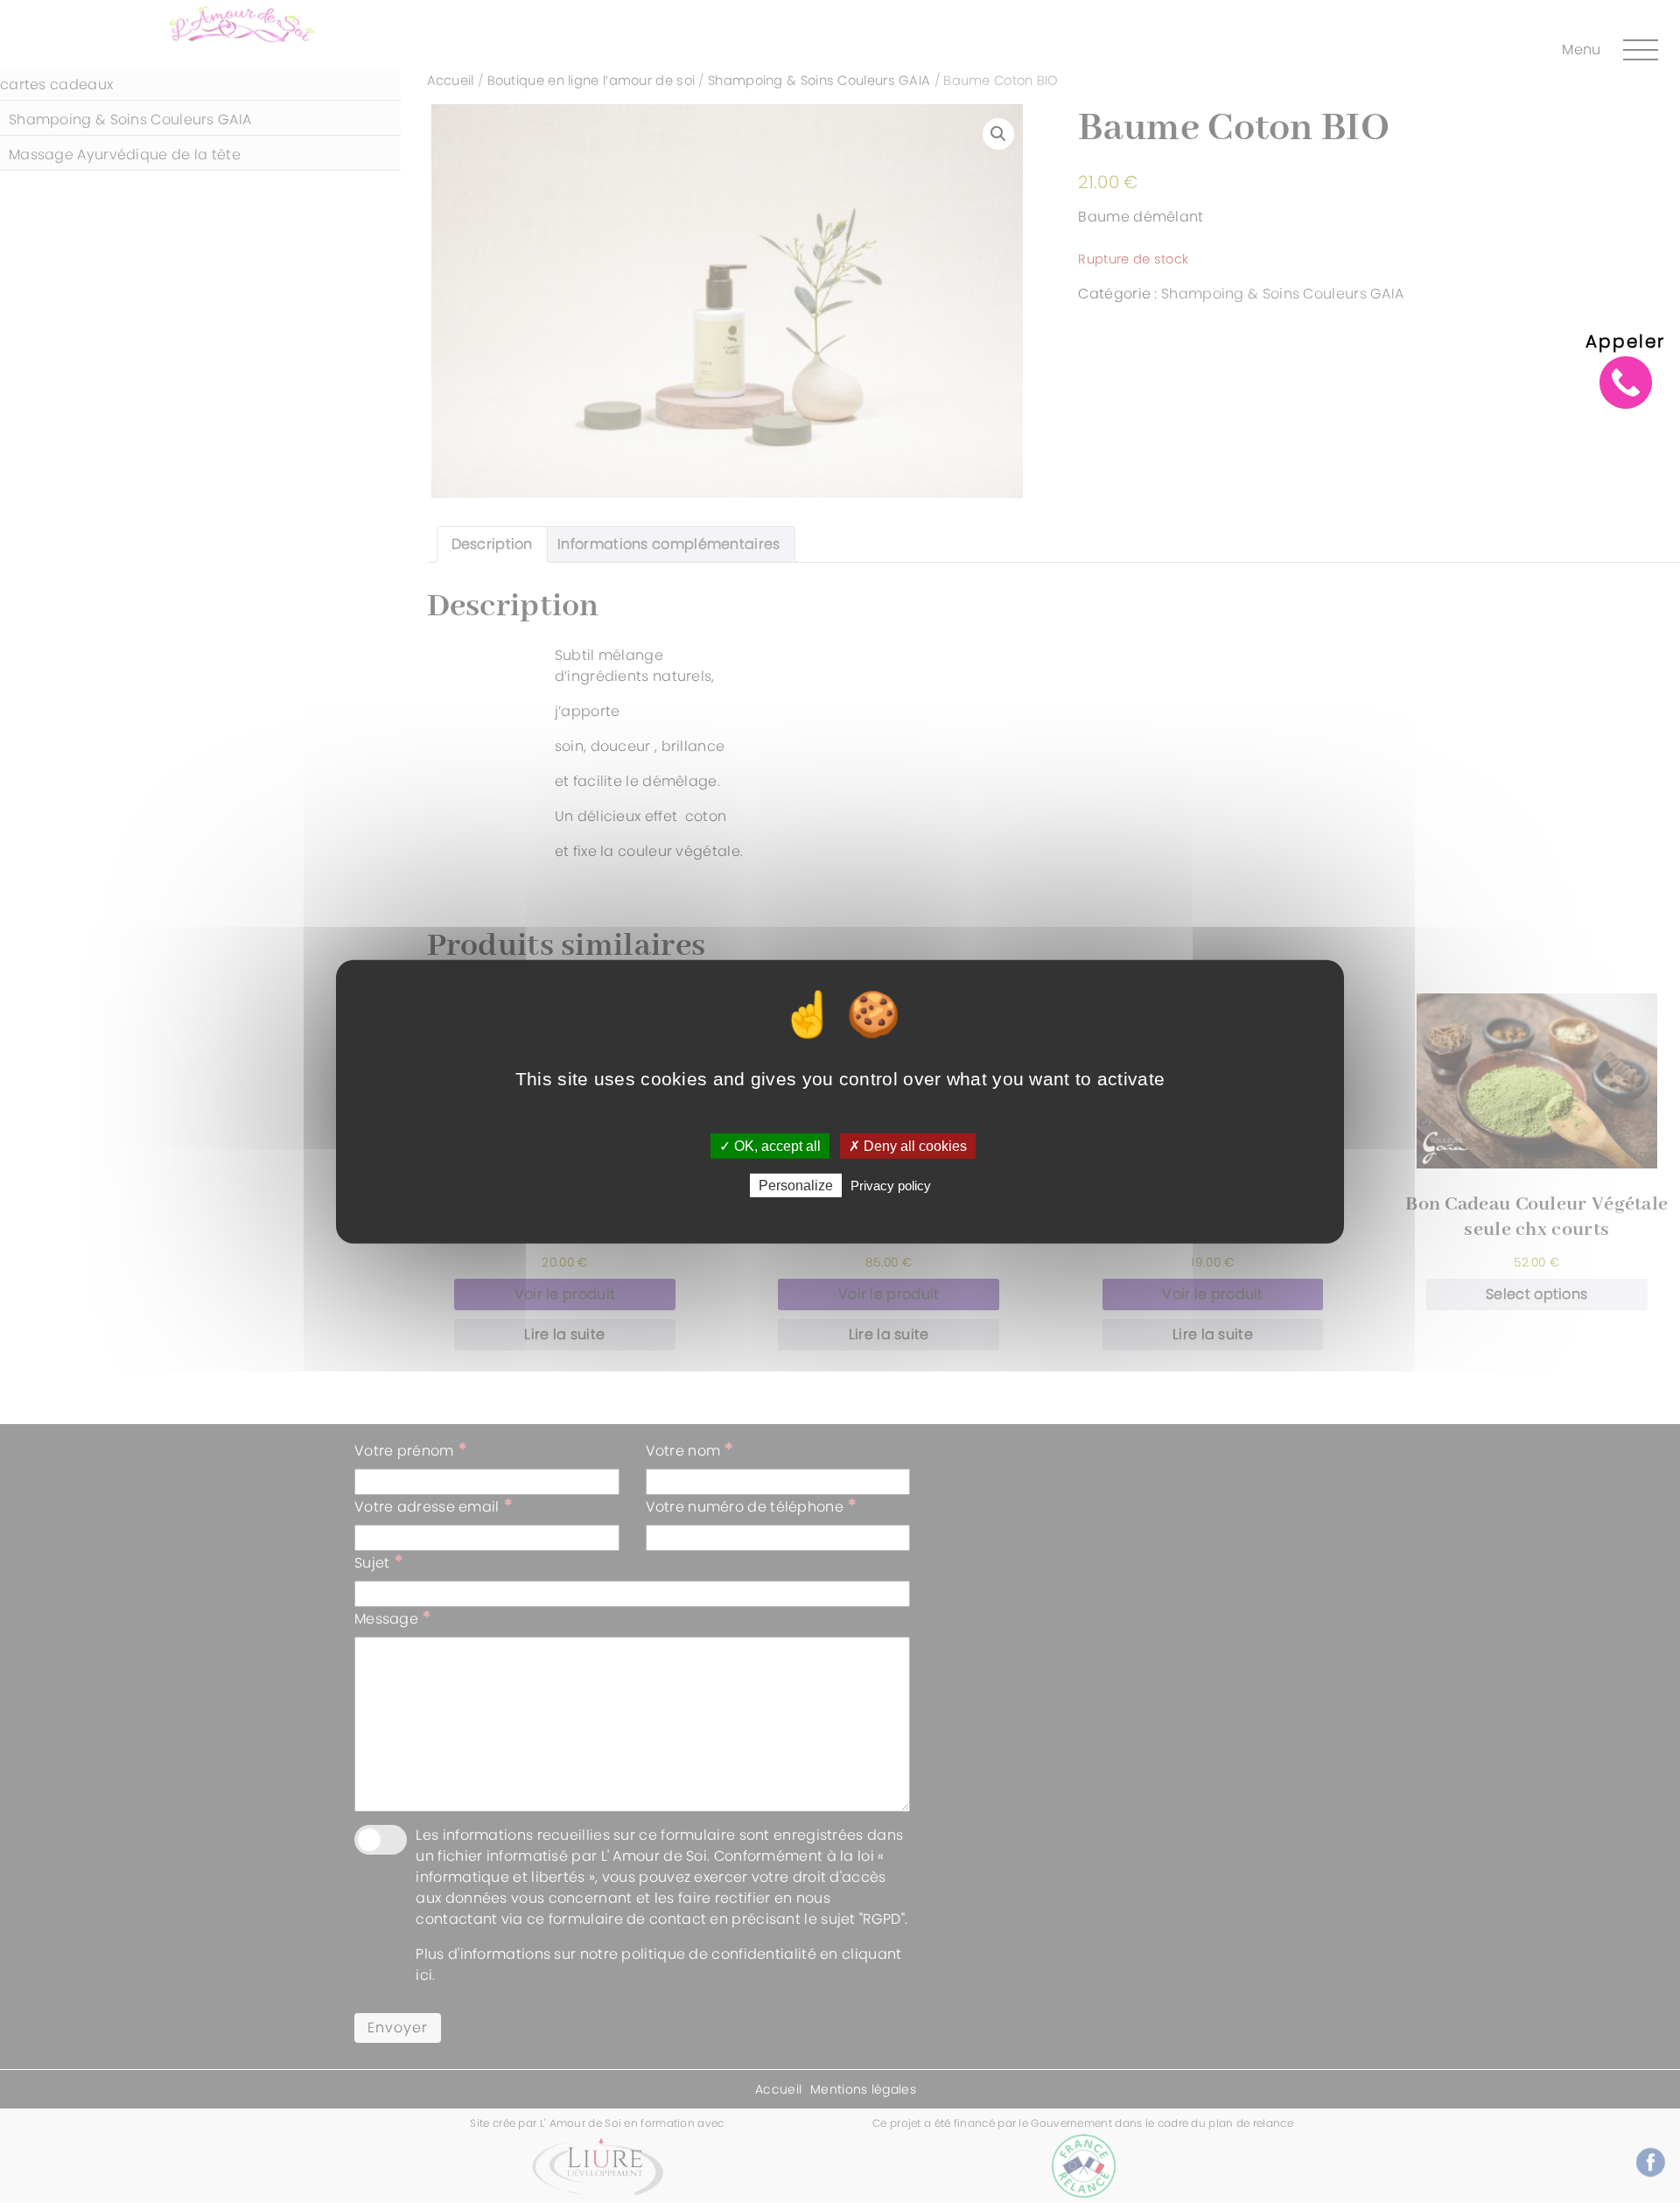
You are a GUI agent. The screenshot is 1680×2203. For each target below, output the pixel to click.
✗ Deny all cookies (908, 1145)
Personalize (796, 1186)
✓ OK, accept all (770, 1145)
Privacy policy (891, 1186)
